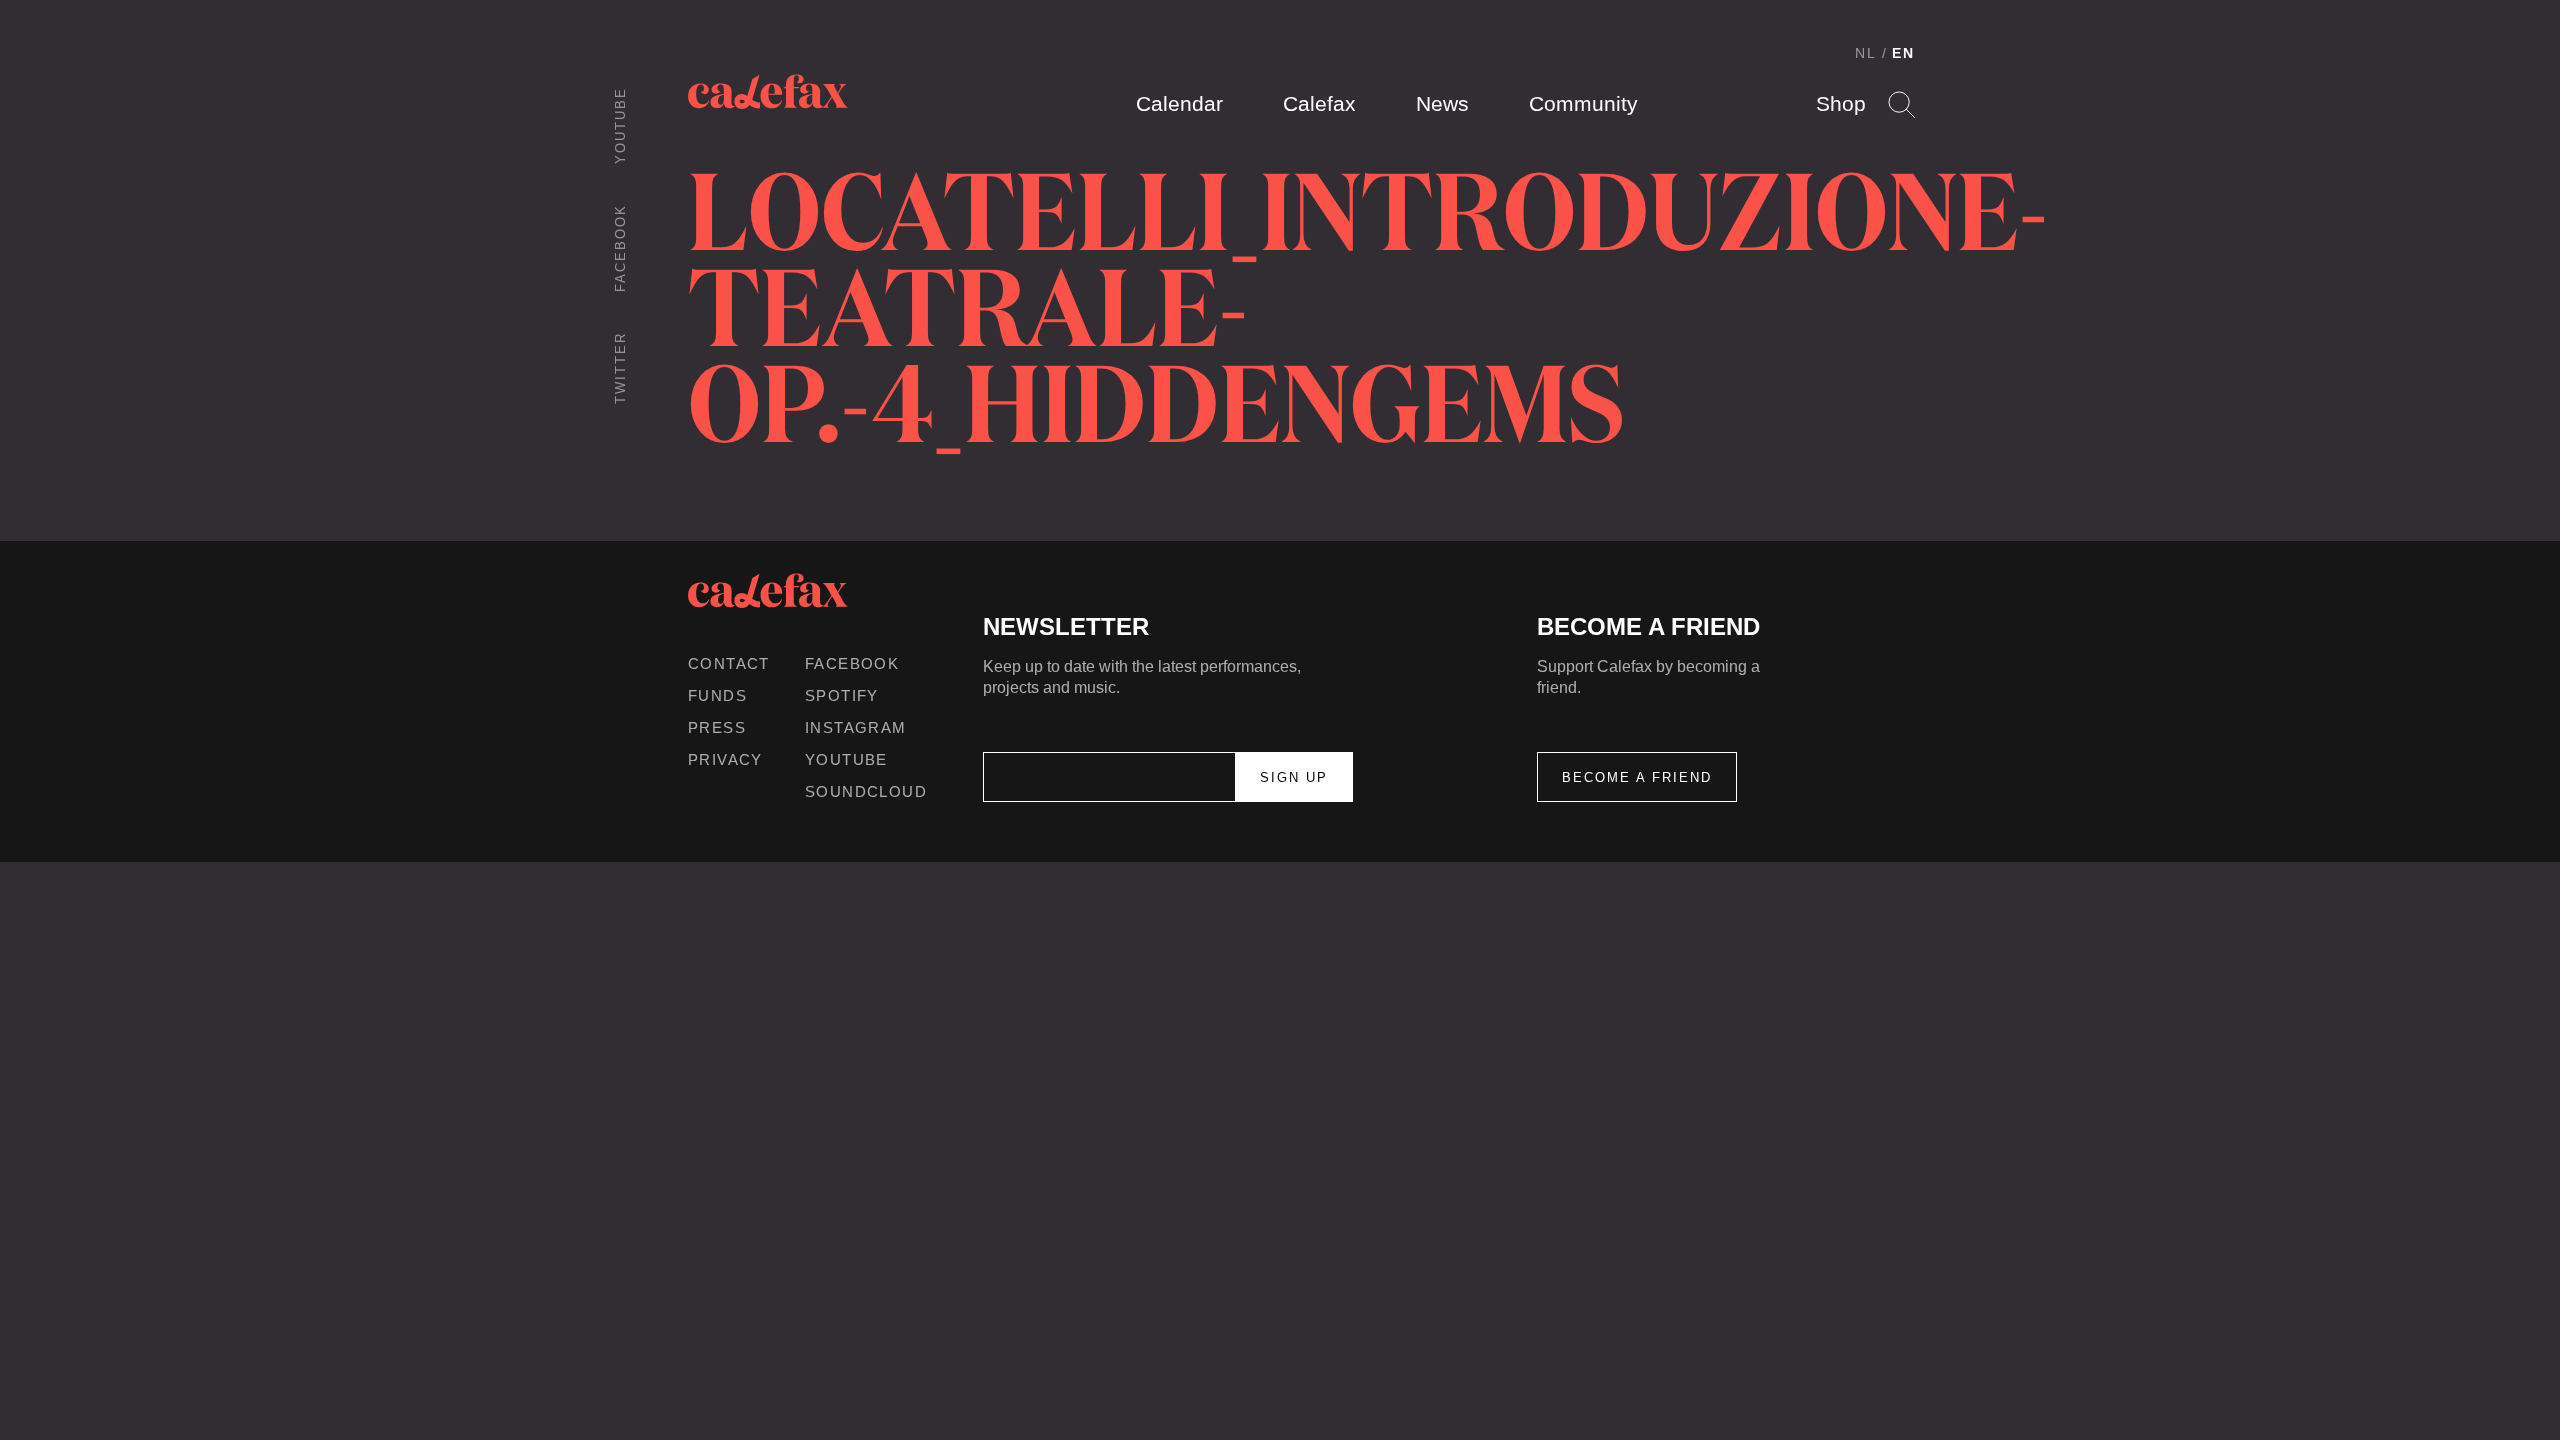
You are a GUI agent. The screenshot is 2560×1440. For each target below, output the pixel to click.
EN (1903, 53)
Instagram (856, 727)
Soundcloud (866, 791)
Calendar (1179, 103)
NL (1866, 53)
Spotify (842, 695)
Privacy (725, 759)
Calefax (1319, 103)
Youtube (620, 125)
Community (1583, 103)
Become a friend (1637, 777)
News (1442, 103)
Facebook (620, 248)
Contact (729, 663)
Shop (1841, 103)
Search (1901, 104)
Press (717, 727)
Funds (717, 695)
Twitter (620, 368)
